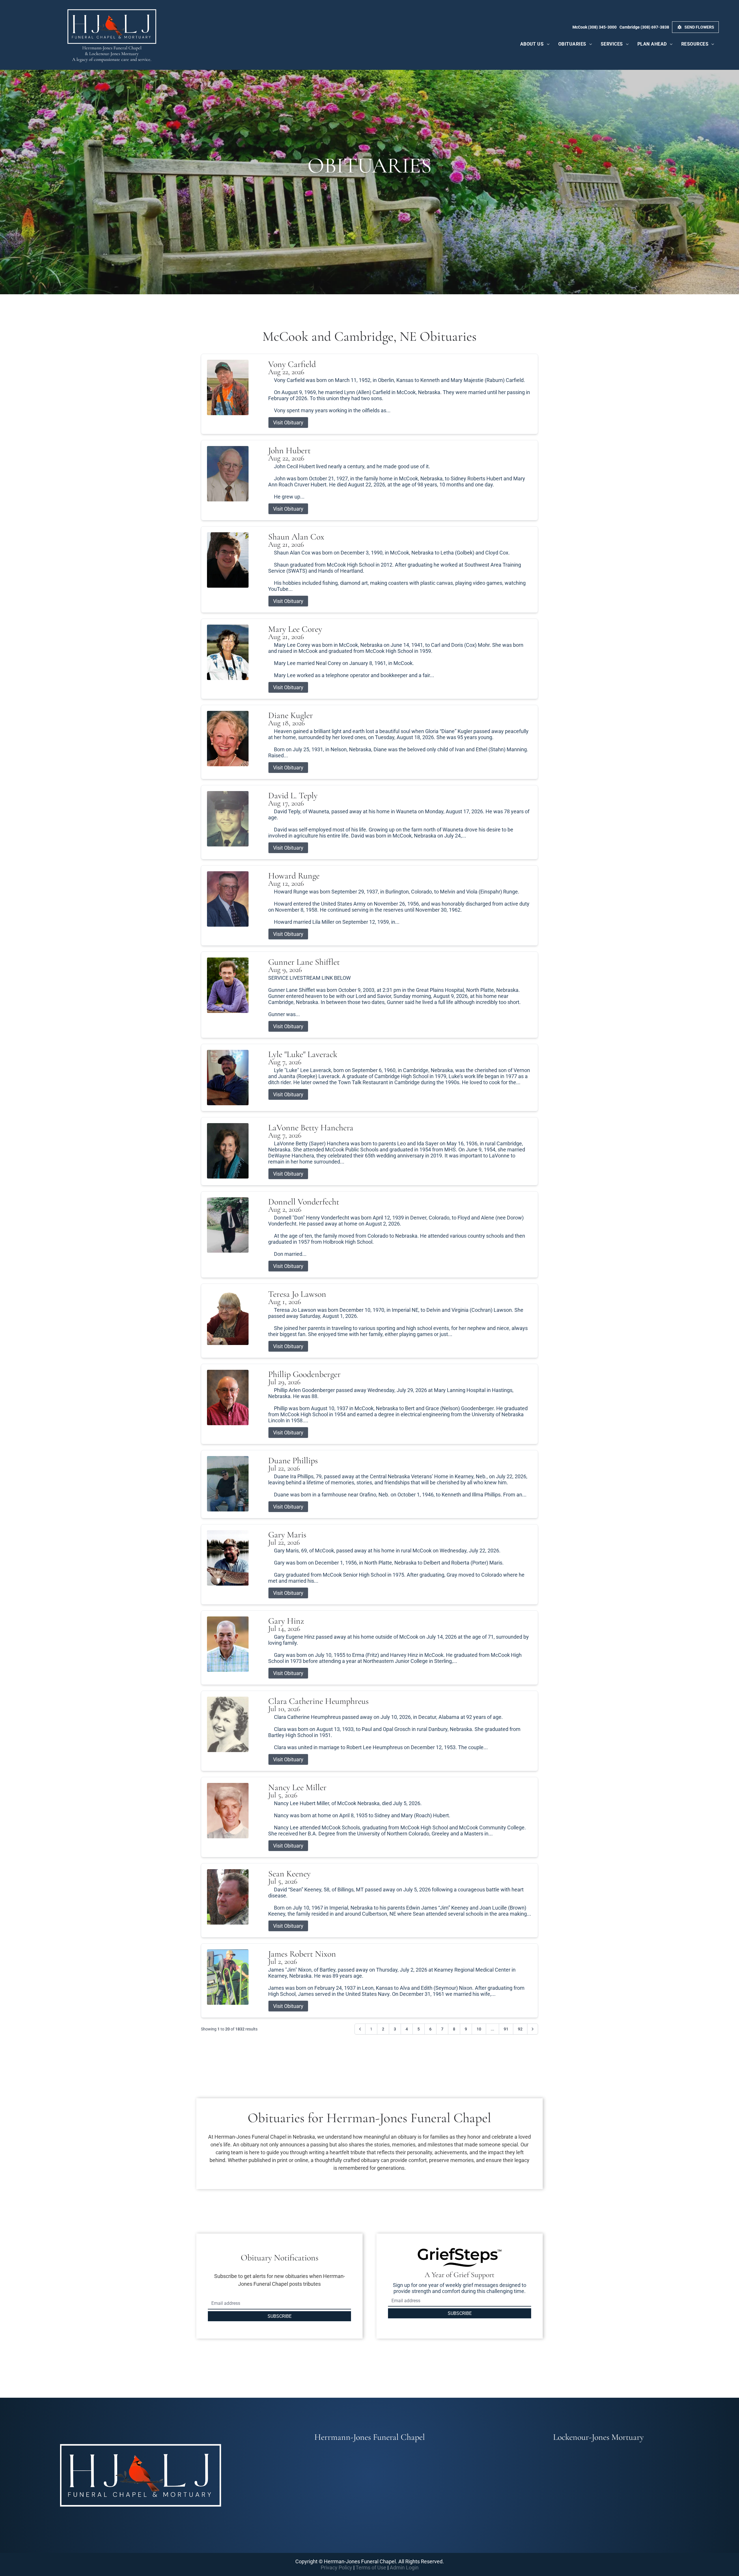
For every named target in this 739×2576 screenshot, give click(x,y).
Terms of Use (371, 2567)
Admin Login (404, 2567)
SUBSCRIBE (280, 2316)
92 (520, 2029)
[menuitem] (535, 44)
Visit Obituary (288, 423)
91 (506, 2029)
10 (479, 2029)
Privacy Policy (336, 2567)
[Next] (533, 2029)
